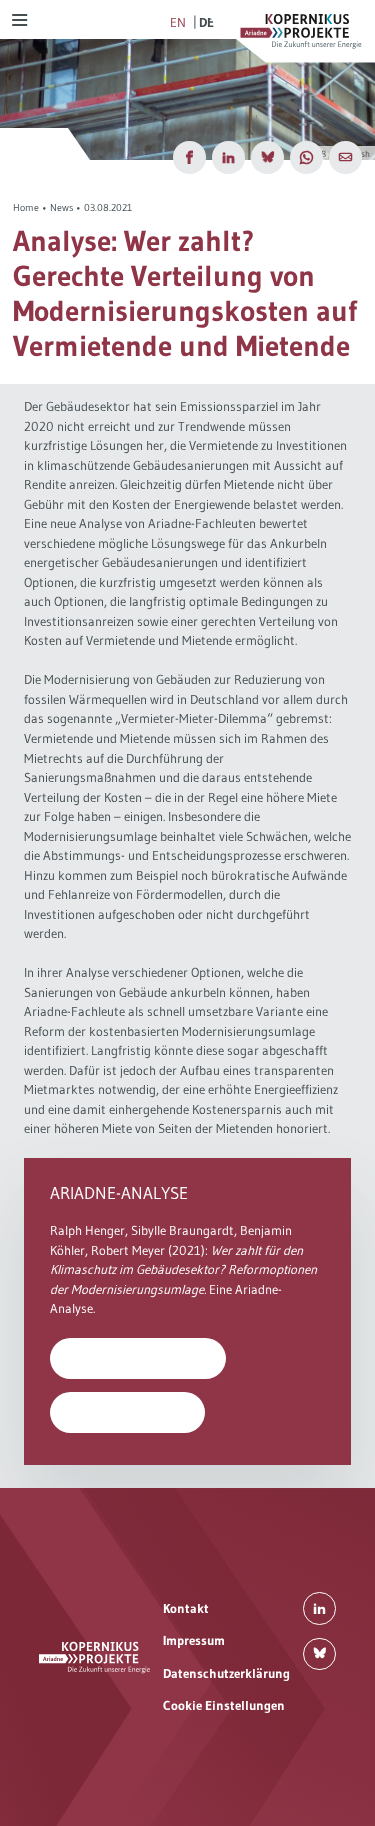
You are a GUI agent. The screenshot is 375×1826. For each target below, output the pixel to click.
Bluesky (319, 1654)
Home (26, 207)
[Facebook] (189, 157)
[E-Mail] (345, 157)
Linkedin (319, 1608)
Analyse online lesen (128, 1412)
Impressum (194, 1640)
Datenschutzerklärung (226, 1673)
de (206, 22)
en (178, 22)
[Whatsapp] (306, 157)
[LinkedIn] (228, 157)
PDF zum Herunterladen (138, 1358)
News (61, 207)
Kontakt (186, 1608)
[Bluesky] (267, 157)
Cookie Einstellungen (224, 1705)
